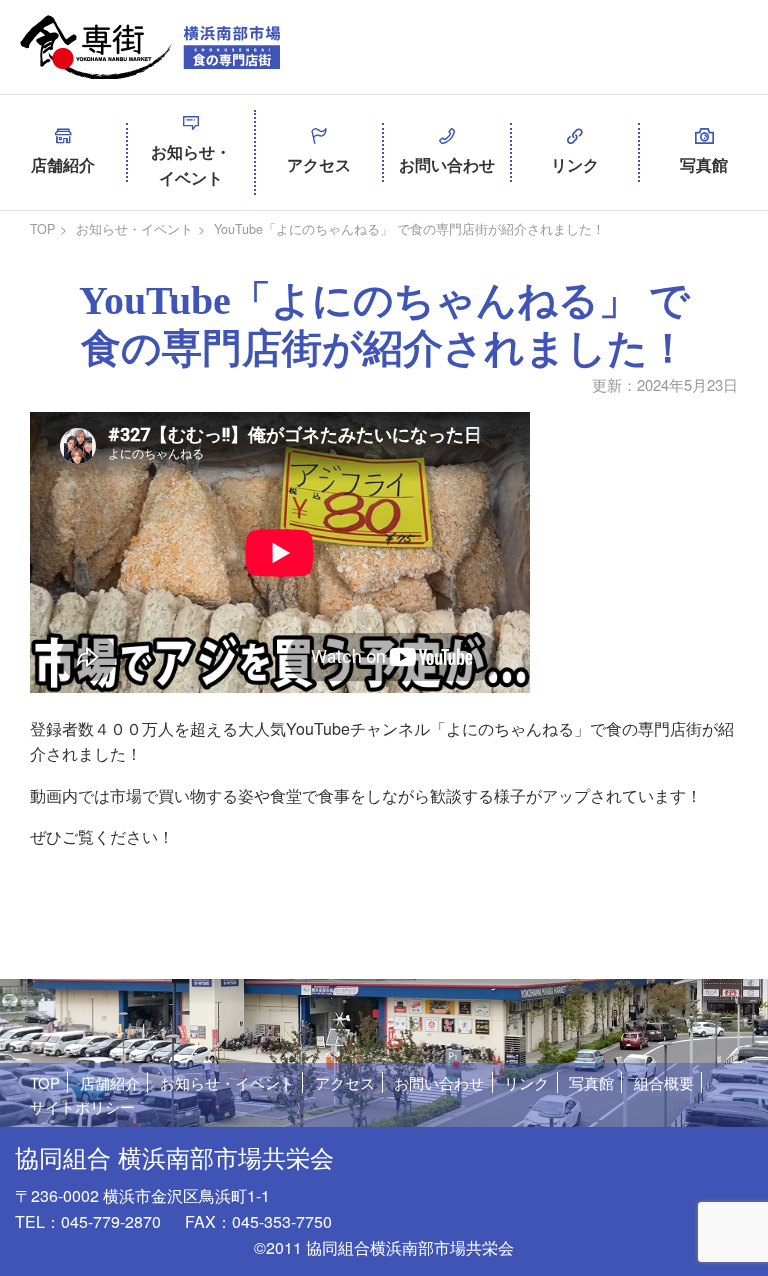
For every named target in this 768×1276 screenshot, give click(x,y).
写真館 (704, 164)
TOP (42, 229)
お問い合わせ (447, 164)
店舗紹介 (63, 164)
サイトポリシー (82, 1106)
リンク (575, 164)
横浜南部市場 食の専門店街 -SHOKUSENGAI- (150, 47)
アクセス (319, 164)
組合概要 (664, 1082)
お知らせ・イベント (191, 164)
